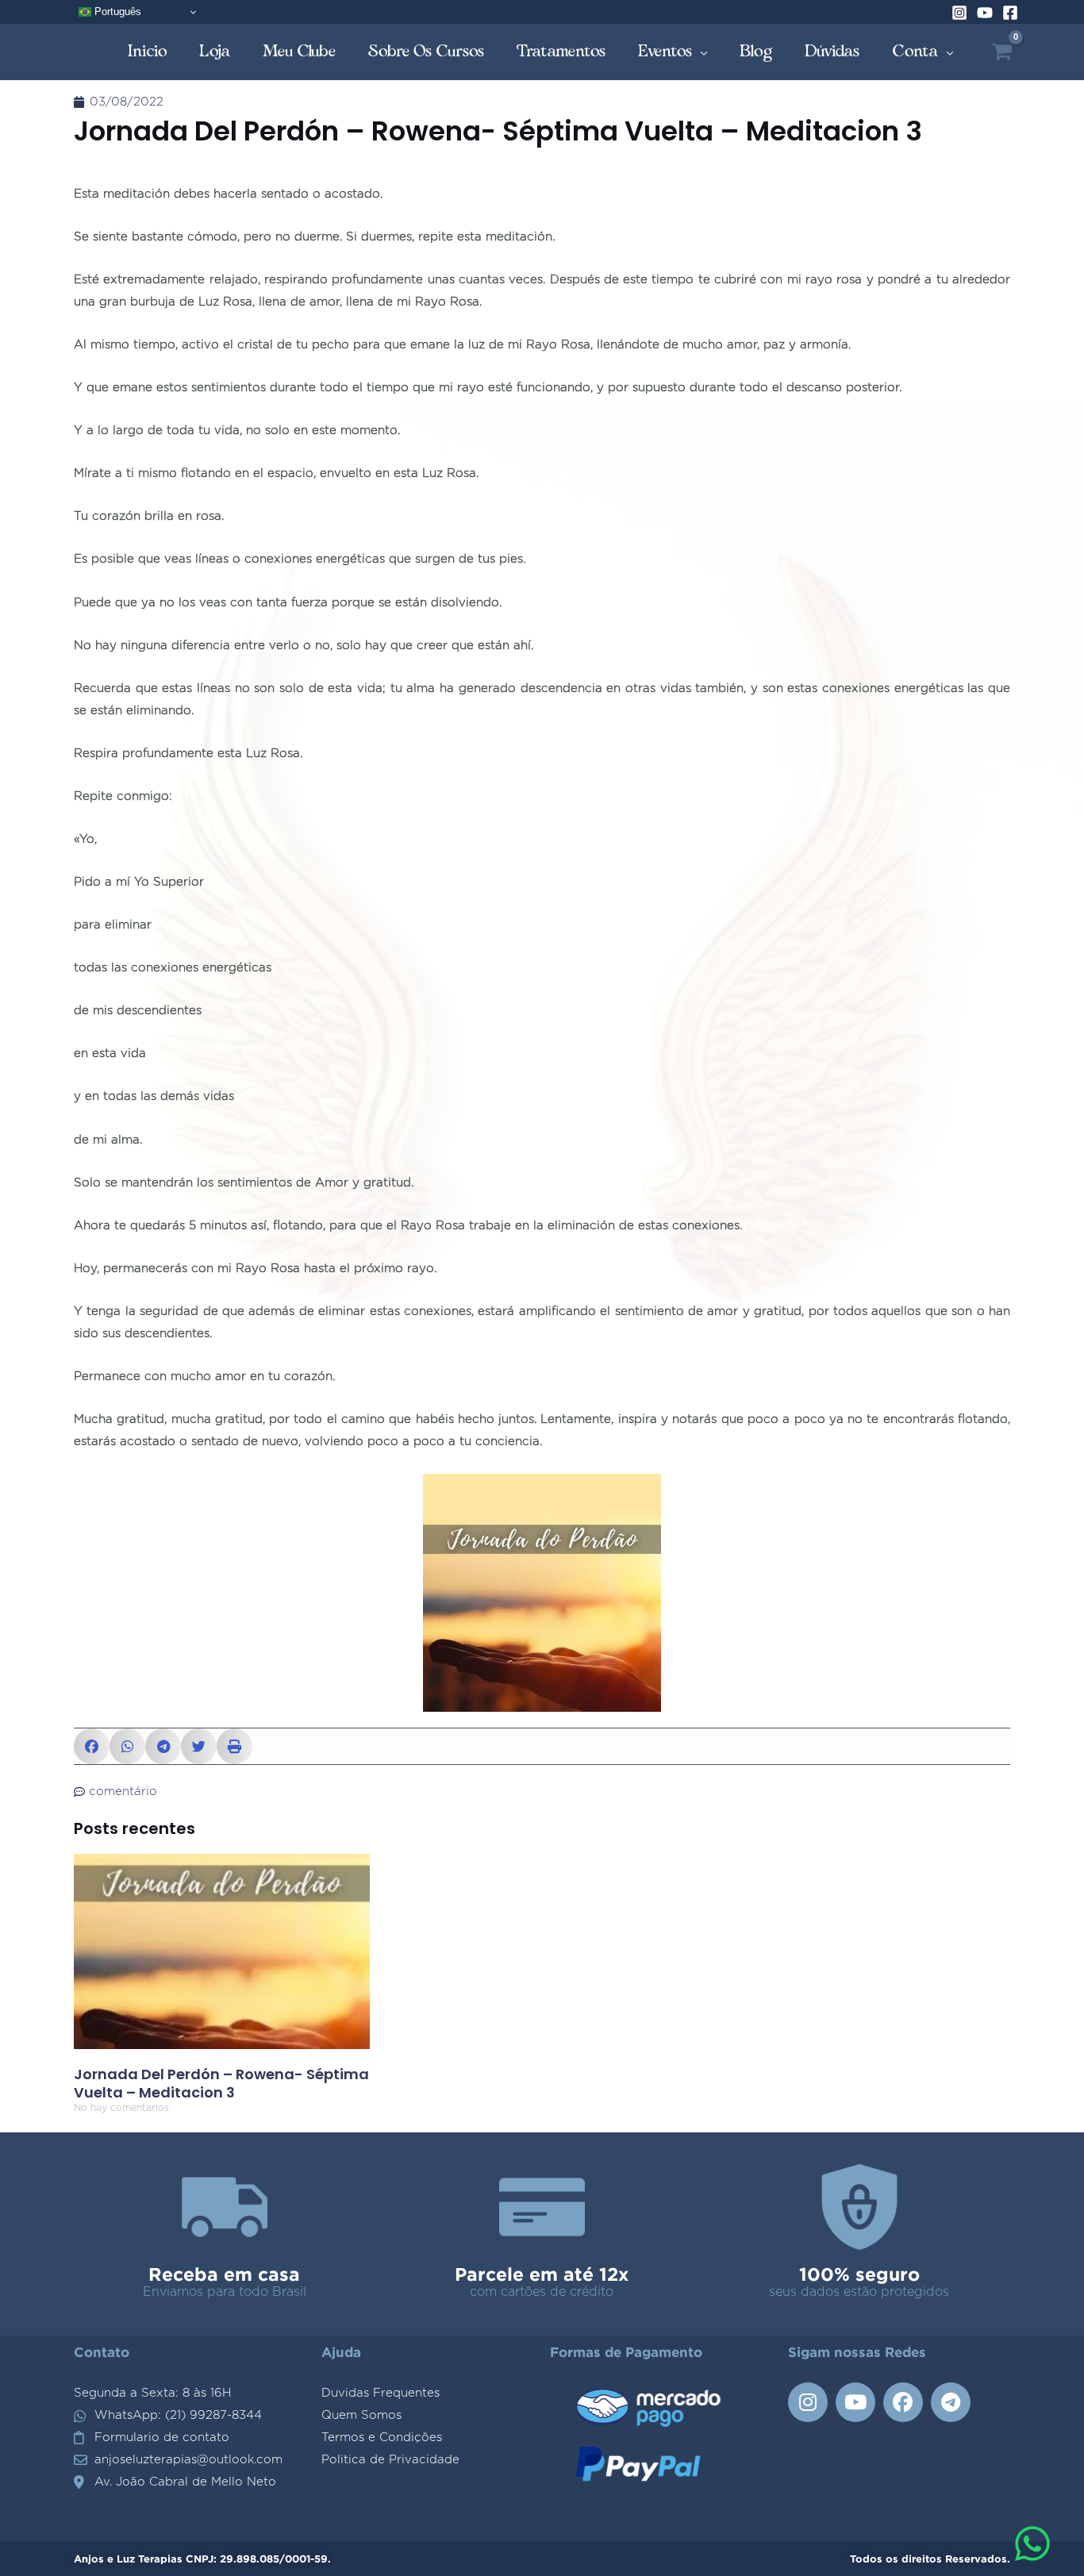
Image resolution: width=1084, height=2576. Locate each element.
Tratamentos (561, 51)
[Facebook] (1010, 13)
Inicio (148, 51)
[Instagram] (959, 13)
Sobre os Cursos (427, 51)
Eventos (665, 51)
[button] (92, 1746)
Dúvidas (832, 51)
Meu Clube (300, 51)
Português (116, 12)
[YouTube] (985, 13)
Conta (915, 51)
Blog (756, 51)
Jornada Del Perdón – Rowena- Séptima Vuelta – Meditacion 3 (221, 2083)
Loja (215, 51)
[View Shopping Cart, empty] (1002, 52)
